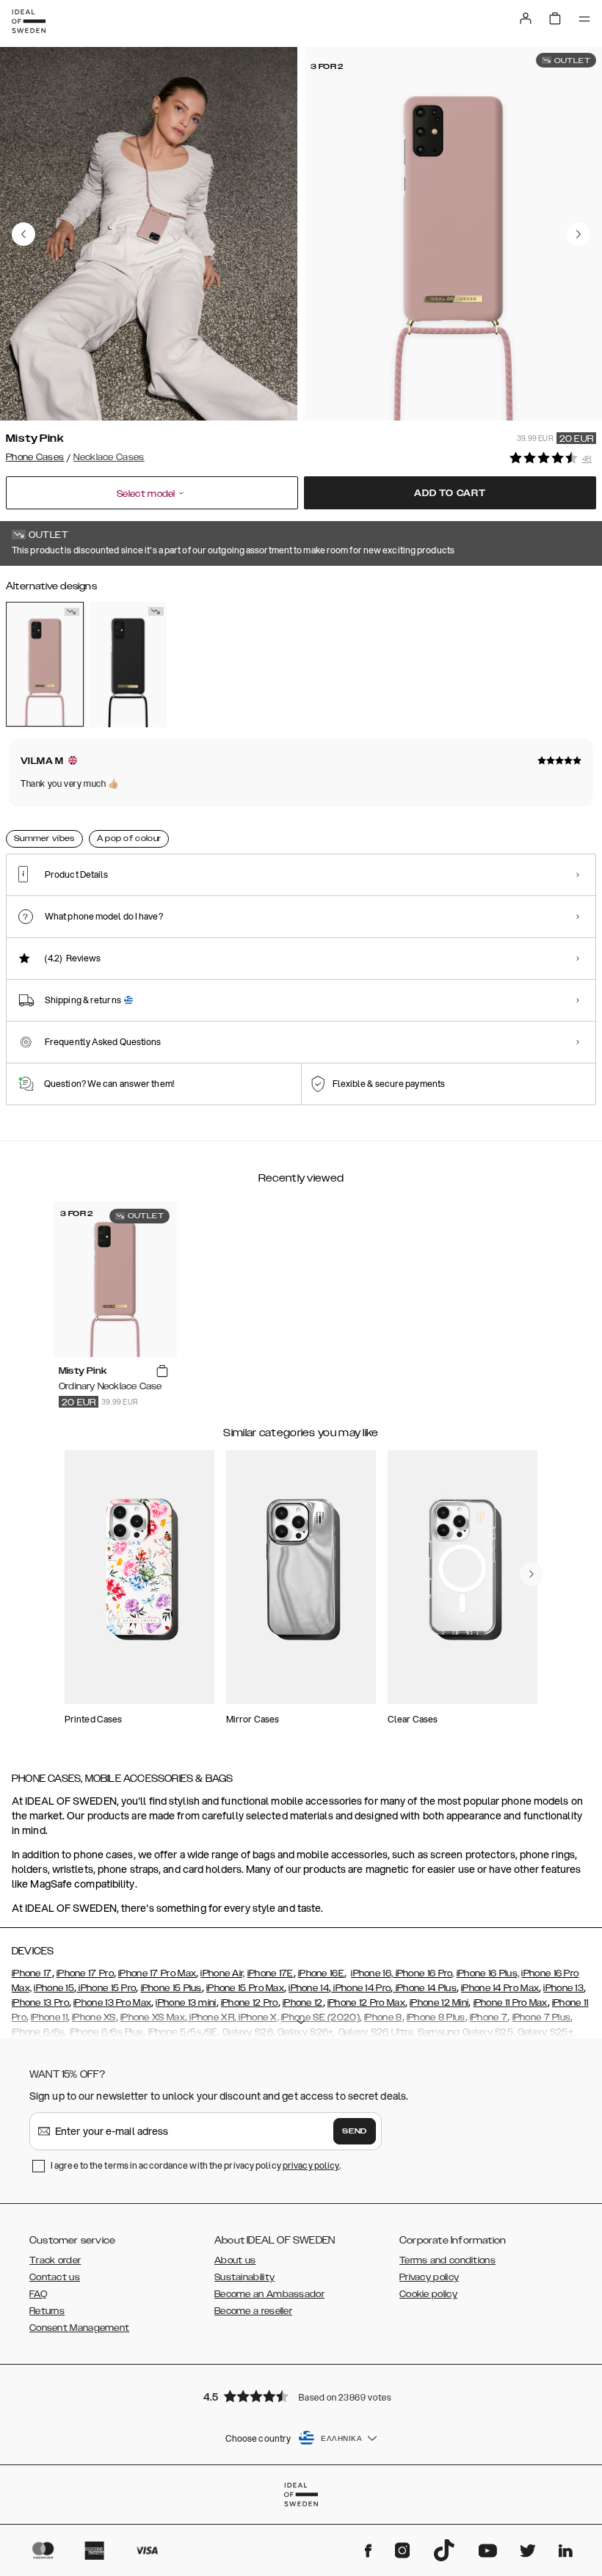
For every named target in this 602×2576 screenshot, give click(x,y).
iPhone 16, (372, 1973)
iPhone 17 (32, 1973)
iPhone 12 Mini (439, 2003)
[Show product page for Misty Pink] (45, 664)
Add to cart (450, 493)
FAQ (38, 2294)
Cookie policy (428, 2294)
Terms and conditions (447, 2260)
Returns (47, 2311)
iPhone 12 (303, 2003)
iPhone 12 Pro (250, 2003)
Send (355, 2131)
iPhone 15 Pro (106, 1988)
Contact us (55, 2277)
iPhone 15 (54, 1988)
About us (235, 2260)
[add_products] (162, 1372)
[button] (301, 2396)
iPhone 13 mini (186, 2003)
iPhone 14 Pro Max (500, 1988)
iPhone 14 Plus (425, 1988)
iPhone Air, (222, 1973)
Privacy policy (429, 2277)
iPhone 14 (309, 1988)
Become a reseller (253, 2311)
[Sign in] (526, 18)
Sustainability (244, 2277)
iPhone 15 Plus (171, 1988)
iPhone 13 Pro (40, 2003)
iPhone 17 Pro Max (157, 1973)
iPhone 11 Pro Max (511, 2003)
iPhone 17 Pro (85, 1973)
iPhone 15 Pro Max (245, 1988)
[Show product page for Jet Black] (128, 664)
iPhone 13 (563, 1988)
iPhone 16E (321, 1973)
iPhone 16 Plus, (488, 1973)
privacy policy (311, 2165)
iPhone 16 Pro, (424, 1973)
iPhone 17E (271, 1973)
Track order (55, 2260)
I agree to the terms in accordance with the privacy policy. (196, 2165)
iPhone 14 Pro (361, 1988)
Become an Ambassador (269, 2294)
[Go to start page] (29, 21)
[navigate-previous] (532, 1574)
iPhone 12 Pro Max (366, 2003)
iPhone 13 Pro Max (112, 2003)
